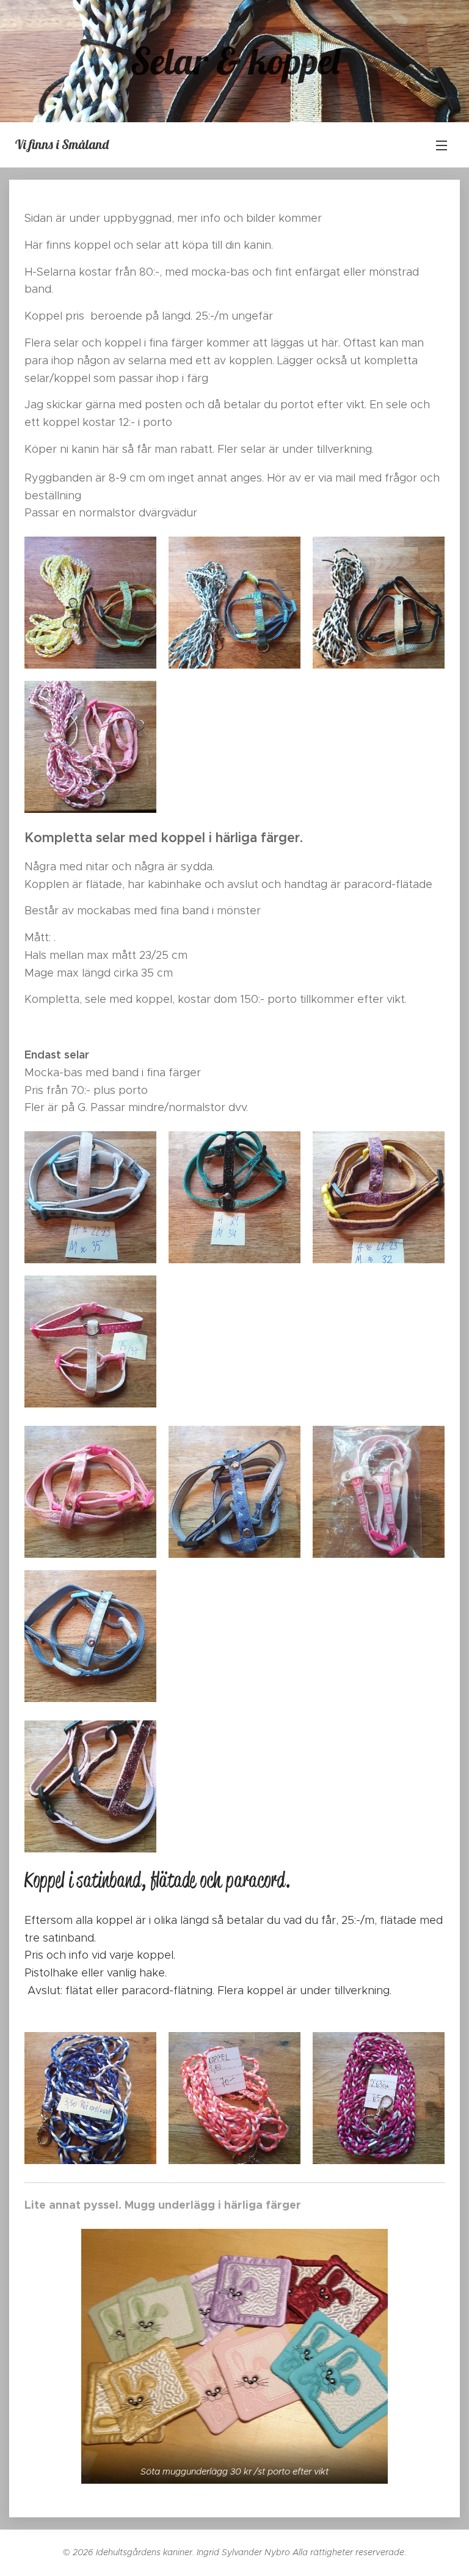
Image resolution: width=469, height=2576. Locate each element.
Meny (442, 145)
